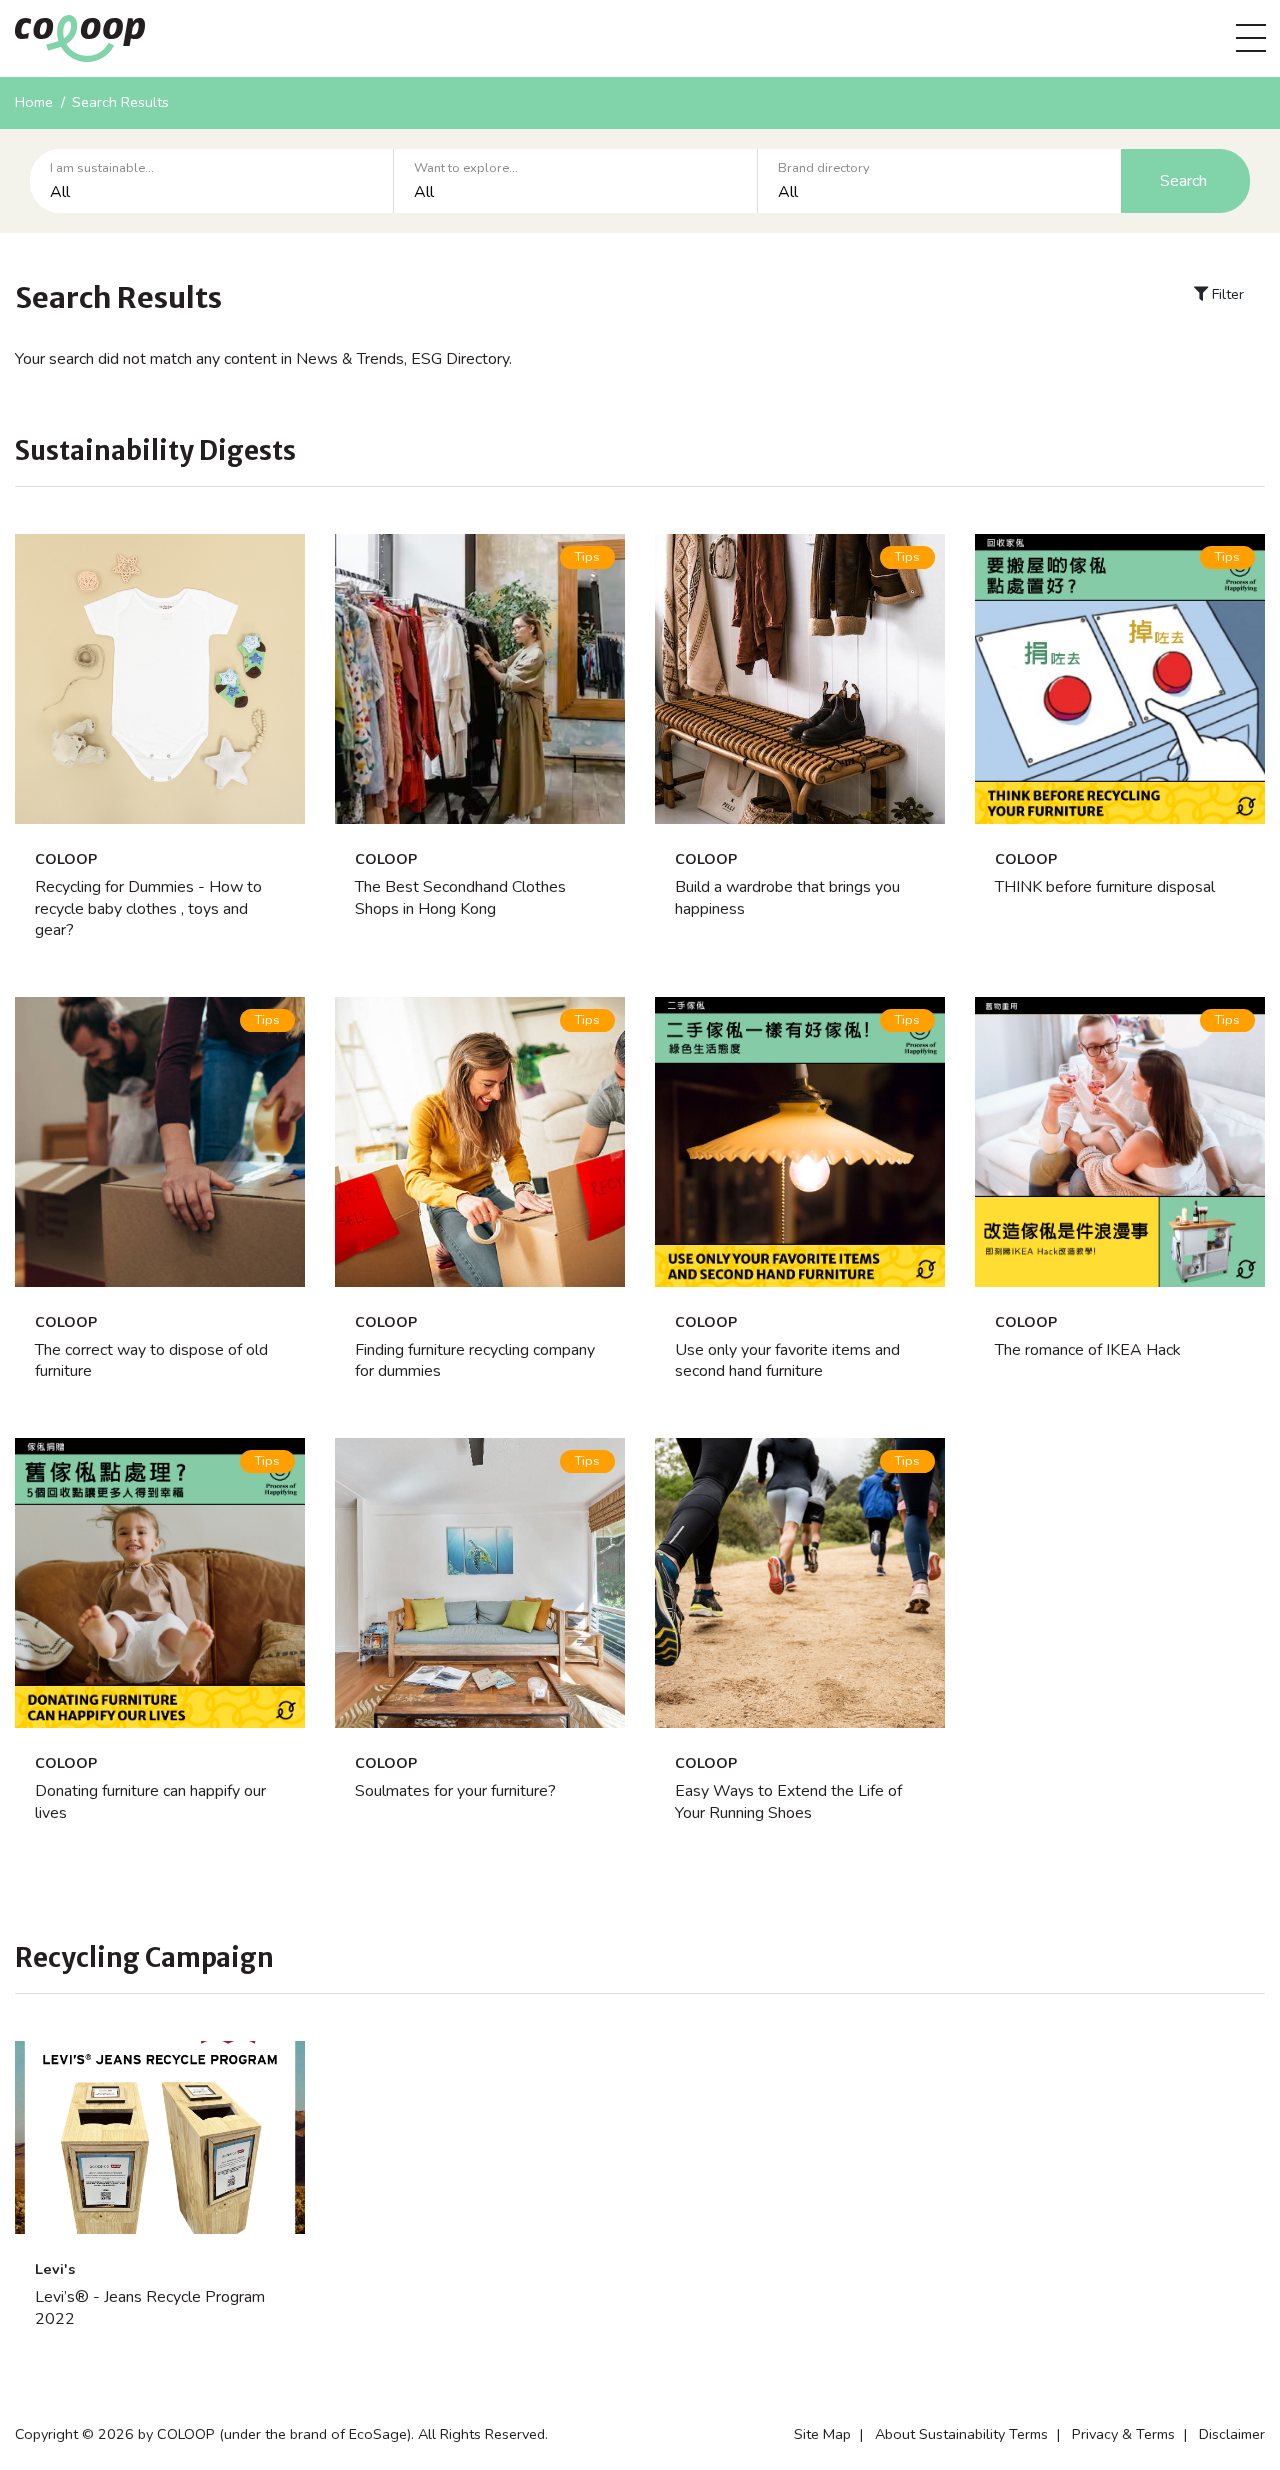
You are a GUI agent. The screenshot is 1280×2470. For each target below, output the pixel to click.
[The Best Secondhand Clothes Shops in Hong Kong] (480, 679)
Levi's (55, 2269)
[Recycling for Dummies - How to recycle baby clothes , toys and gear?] (160, 679)
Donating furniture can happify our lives (150, 1802)
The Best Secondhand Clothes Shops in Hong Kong (460, 898)
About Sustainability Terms (961, 2434)
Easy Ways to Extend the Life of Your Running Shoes (788, 1802)
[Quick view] (160, 799)
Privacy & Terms (1123, 2434)
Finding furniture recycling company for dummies (475, 1361)
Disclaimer (1232, 2434)
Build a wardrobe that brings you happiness (787, 898)
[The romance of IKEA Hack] (1120, 1142)
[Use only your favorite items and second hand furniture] (800, 1142)
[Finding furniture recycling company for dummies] (480, 1142)
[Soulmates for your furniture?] (480, 1583)
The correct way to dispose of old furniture (151, 1361)
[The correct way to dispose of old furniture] (160, 1142)
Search (1183, 181)
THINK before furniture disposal (1105, 887)
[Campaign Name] (160, 2137)
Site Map (822, 2434)
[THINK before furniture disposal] (1120, 679)
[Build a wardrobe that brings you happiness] (800, 679)
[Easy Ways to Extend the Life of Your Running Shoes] (800, 1583)
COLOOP (66, 859)
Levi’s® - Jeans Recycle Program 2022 (150, 2308)
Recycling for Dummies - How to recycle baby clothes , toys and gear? (148, 908)
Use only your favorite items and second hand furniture (787, 1361)
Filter (1226, 294)
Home (34, 102)
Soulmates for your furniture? (455, 1791)
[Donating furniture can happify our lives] (160, 1583)
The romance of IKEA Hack (1088, 1350)
